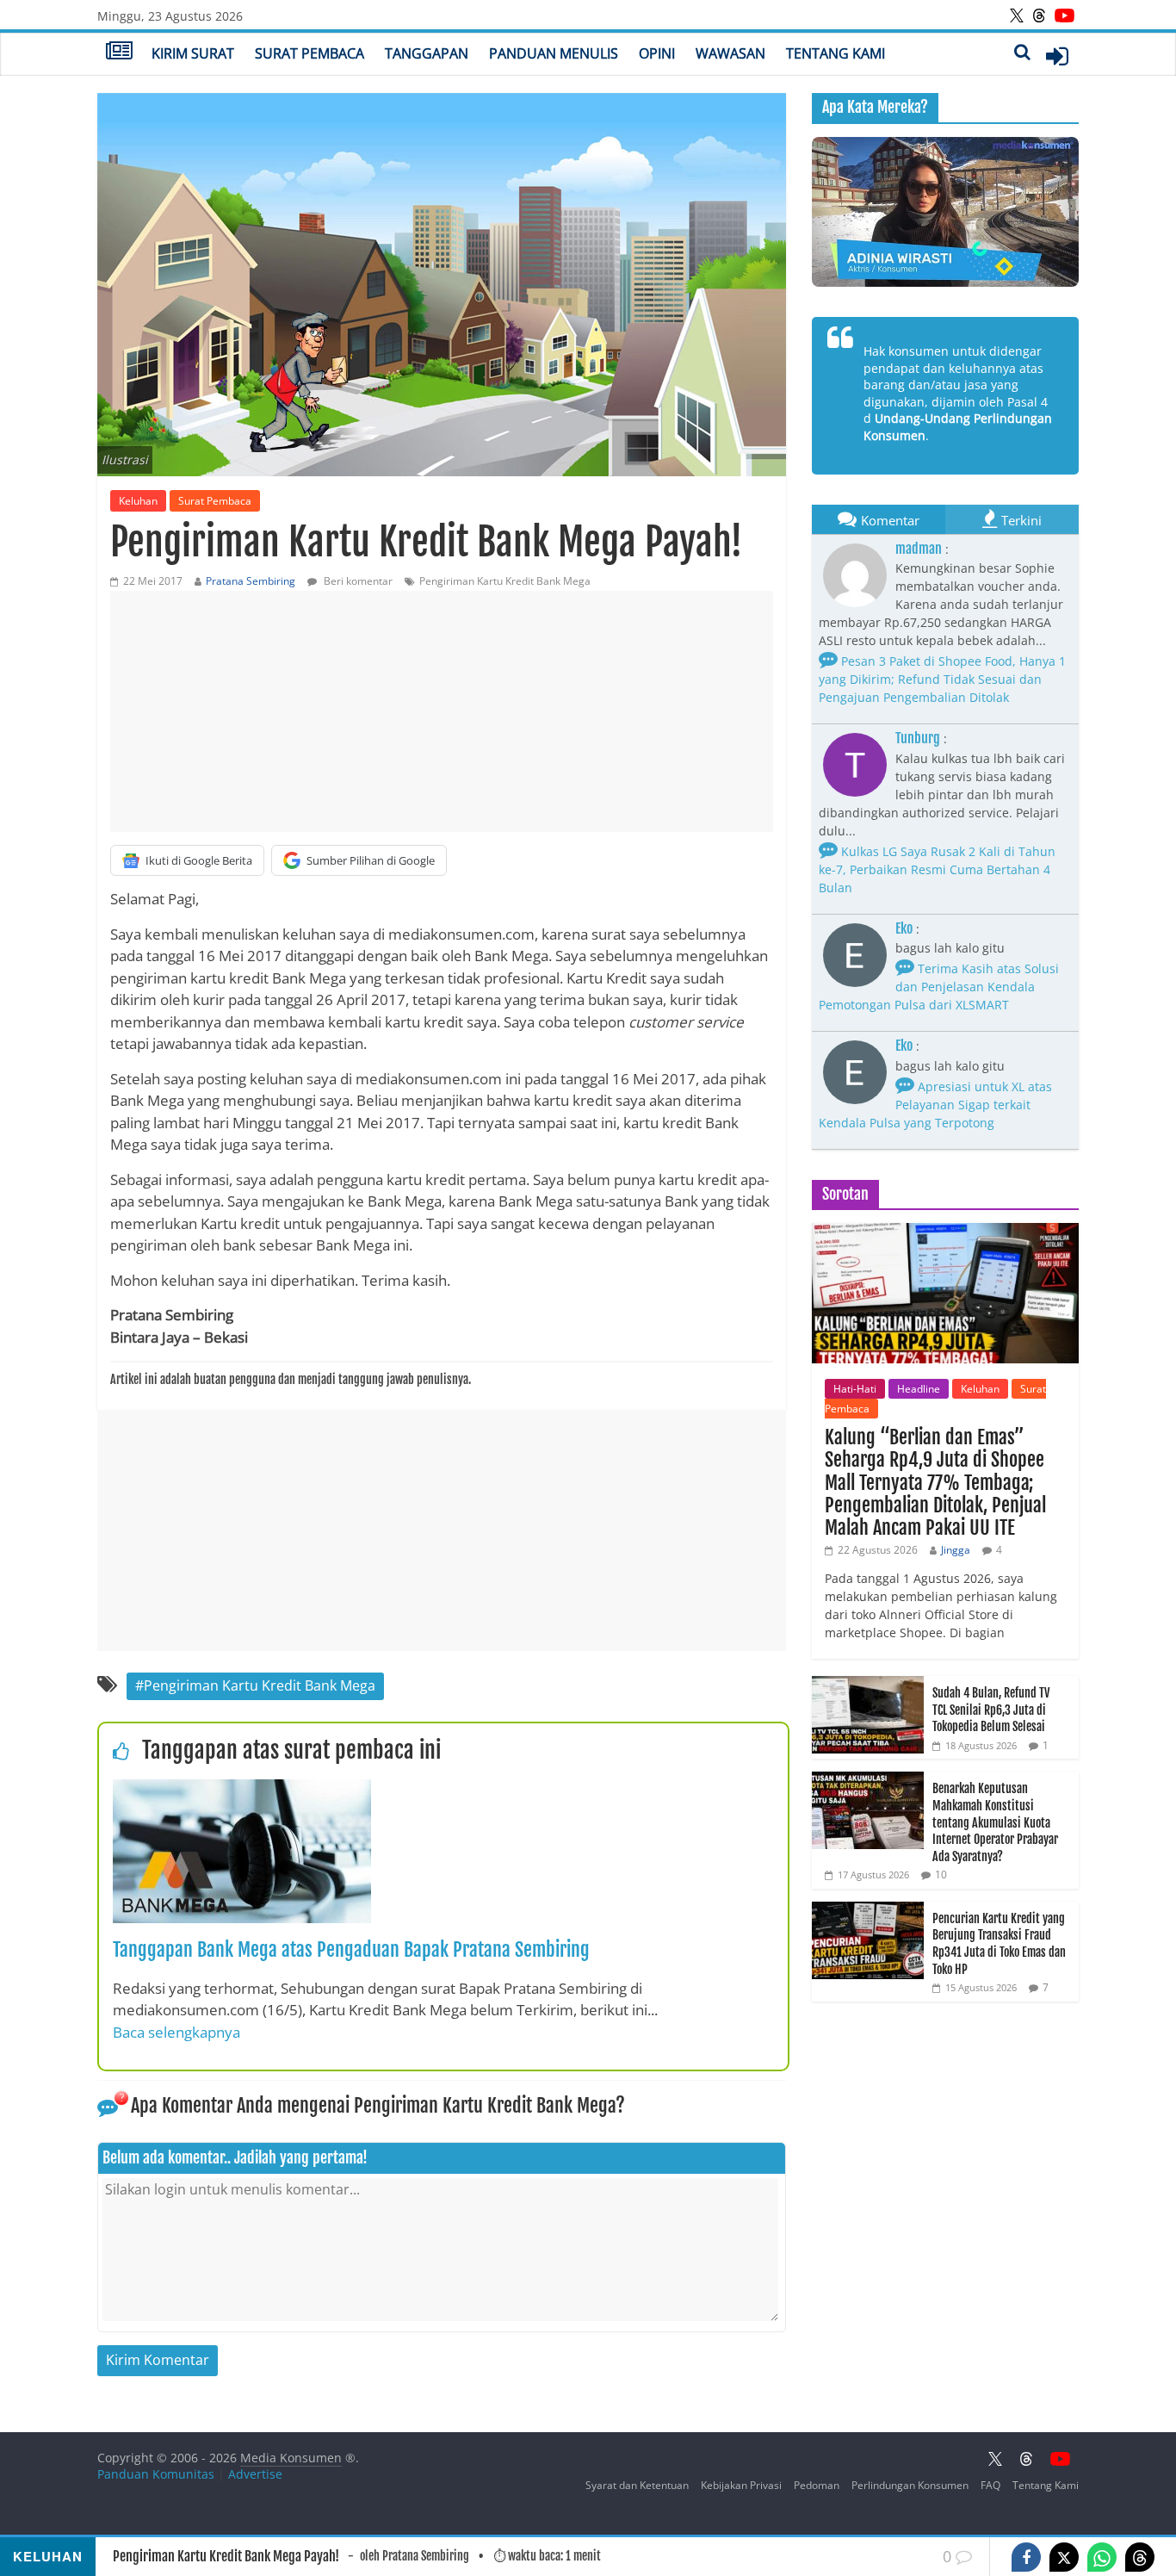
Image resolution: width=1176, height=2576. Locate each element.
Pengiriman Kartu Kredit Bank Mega (505, 581)
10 (941, 1875)
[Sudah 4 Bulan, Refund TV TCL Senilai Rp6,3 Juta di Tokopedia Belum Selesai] (868, 1685)
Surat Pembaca (309, 53)
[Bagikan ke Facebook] (1026, 2557)
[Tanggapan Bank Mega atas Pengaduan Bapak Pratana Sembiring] (242, 1790)
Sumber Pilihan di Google (371, 860)
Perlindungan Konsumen (910, 2485)
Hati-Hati (855, 1389)
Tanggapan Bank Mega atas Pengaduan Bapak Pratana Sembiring (351, 1949)
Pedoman (817, 2485)
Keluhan (138, 501)
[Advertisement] (442, 711)
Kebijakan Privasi (741, 2485)
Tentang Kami (836, 53)
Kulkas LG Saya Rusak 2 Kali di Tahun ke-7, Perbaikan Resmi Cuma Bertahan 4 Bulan (937, 869)
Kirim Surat (193, 53)
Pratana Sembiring (251, 581)
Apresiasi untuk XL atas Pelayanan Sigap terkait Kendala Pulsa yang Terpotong (935, 1105)
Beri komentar (357, 581)
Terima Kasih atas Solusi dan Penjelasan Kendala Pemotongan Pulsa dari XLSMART (939, 987)
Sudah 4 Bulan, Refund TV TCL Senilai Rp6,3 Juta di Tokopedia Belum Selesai (991, 1710)
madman (919, 549)
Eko (904, 928)
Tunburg (918, 738)
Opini (657, 53)
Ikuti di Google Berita (199, 860)
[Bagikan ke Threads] (1140, 2557)
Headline (919, 1389)
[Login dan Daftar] (1057, 56)
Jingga (956, 1550)
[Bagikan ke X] (1064, 2557)
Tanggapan (427, 53)
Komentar (890, 520)
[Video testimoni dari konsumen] (945, 212)
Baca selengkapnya (176, 2032)
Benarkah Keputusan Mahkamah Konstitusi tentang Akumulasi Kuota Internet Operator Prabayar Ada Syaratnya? (995, 1822)
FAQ (990, 2485)
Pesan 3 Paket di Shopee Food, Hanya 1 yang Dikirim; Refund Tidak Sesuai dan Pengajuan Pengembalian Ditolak (942, 679)
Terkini (1021, 520)
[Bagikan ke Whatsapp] (1102, 2557)
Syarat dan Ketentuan (637, 2485)
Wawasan (730, 53)
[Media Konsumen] (119, 53)
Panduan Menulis (554, 53)
